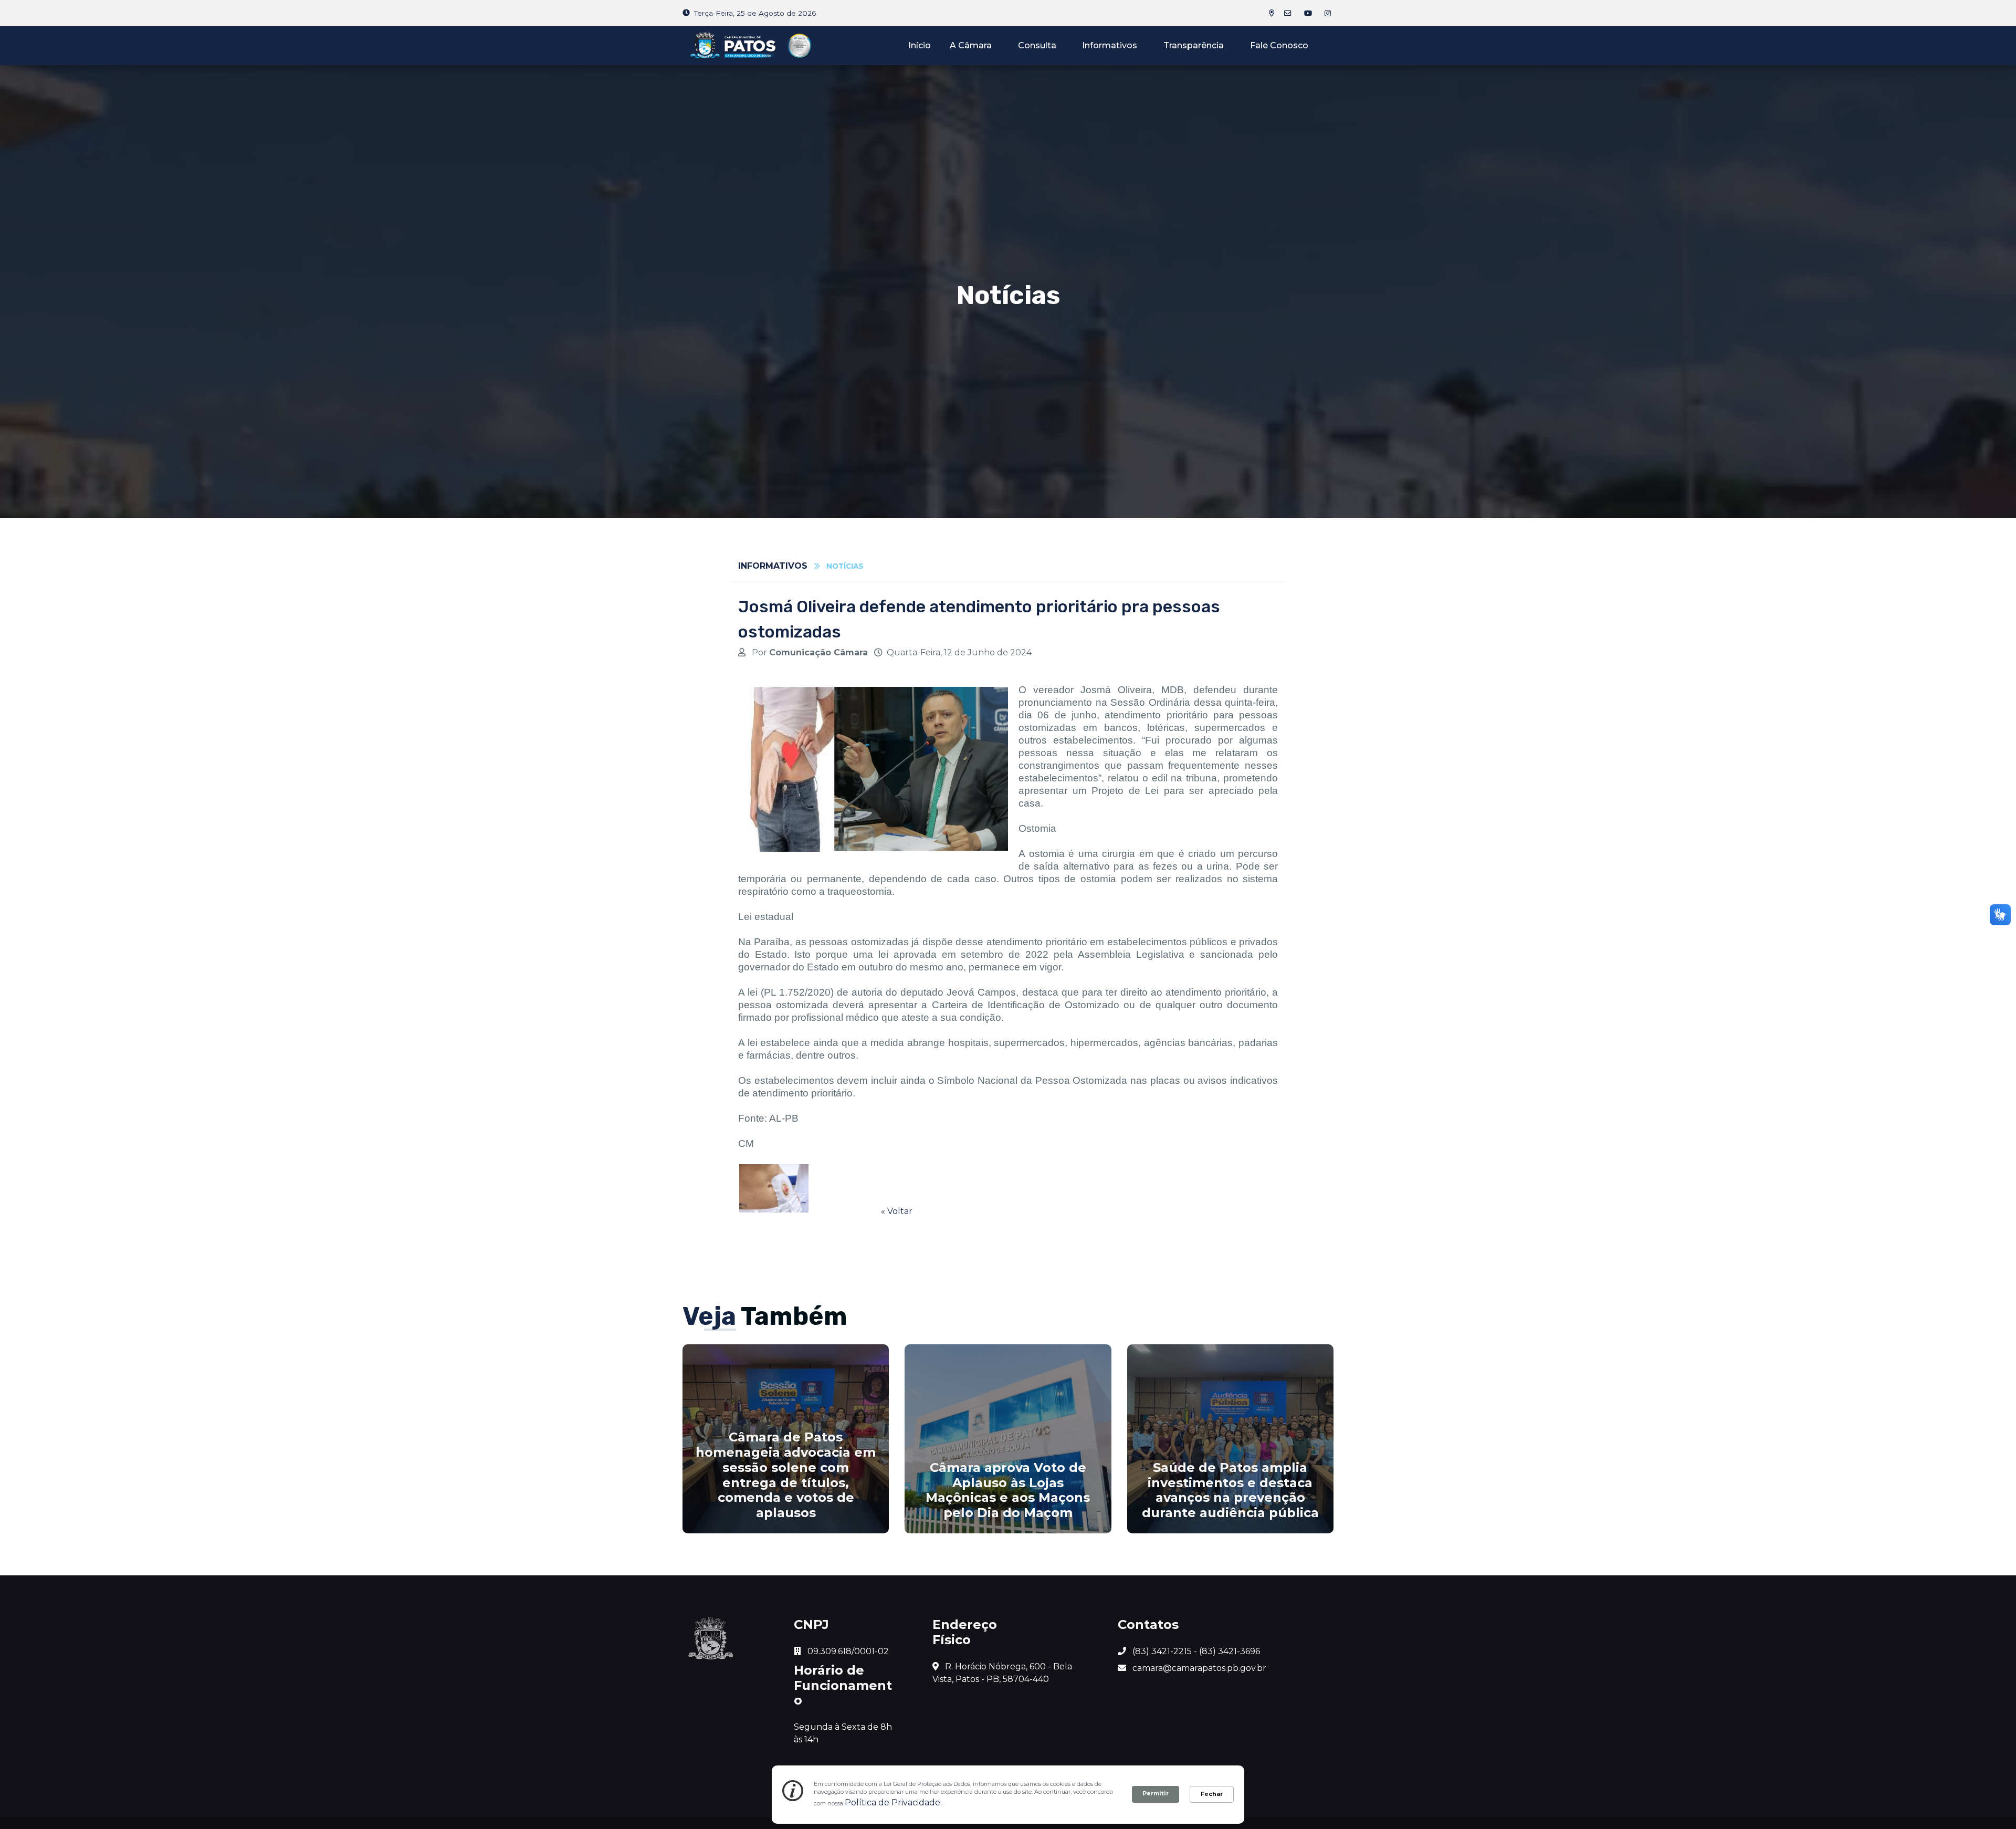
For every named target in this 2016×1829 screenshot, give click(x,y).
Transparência (1194, 45)
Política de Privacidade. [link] (893, 1802)
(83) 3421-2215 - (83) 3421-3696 (1195, 1651)
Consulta (1037, 45)
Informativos (1110, 45)
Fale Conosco (1279, 45)
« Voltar (897, 1211)
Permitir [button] (1156, 1793)
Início (920, 45)
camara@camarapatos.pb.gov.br (1198, 1668)
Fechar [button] (1212, 1794)
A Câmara (971, 45)
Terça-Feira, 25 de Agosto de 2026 (755, 13)
